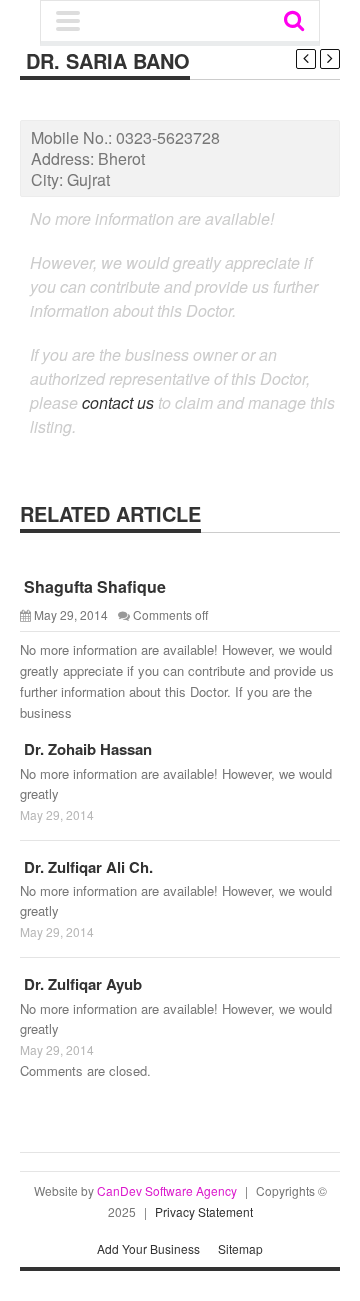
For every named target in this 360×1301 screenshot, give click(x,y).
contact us (118, 402)
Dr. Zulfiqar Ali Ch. (86, 867)
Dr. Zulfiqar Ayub (81, 984)
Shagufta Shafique (93, 586)
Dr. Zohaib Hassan (86, 749)
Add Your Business (148, 1248)
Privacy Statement (204, 1211)
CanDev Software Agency (167, 1190)
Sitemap (240, 1248)
